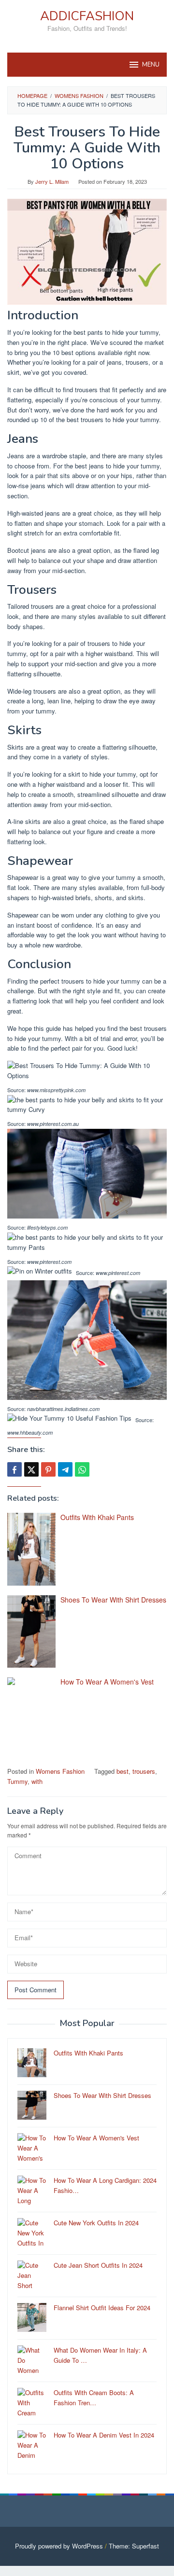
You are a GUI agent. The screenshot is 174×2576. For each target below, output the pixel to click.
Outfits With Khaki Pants (97, 1517)
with (37, 1781)
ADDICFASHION (87, 16)
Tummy (17, 1781)
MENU (151, 65)
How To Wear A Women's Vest (107, 1682)
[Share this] (14, 1469)
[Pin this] (48, 1469)
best (123, 1771)
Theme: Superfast (134, 2546)
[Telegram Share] (65, 1469)
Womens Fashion (60, 1771)
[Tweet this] (31, 1469)
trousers (144, 1771)
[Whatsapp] (82, 1469)
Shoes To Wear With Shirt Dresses (113, 1600)
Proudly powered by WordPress (59, 2546)
